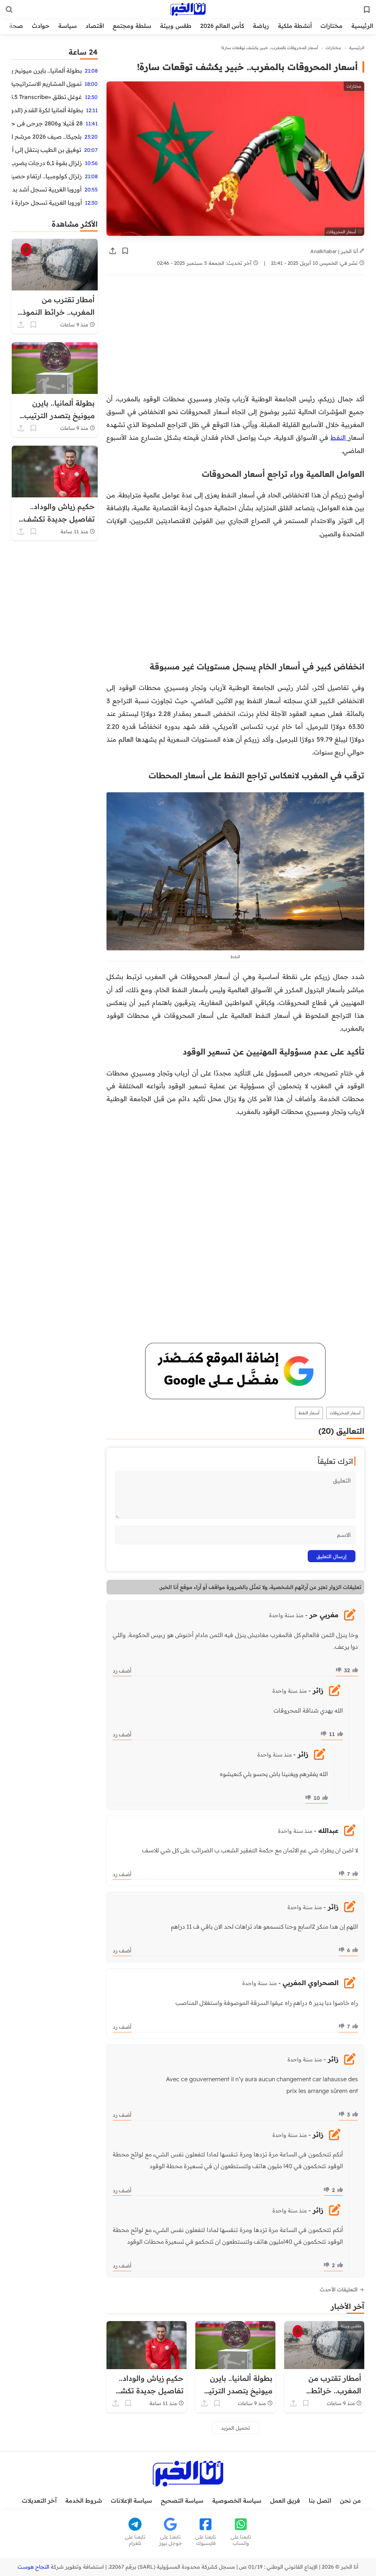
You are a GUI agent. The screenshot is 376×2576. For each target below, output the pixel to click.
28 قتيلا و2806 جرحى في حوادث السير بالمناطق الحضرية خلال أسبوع (47, 123)
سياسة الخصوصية (237, 2500)
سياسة (68, 26)
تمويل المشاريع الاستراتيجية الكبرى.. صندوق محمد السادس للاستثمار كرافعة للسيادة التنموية (47, 84)
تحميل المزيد (236, 2428)
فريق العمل (285, 2500)
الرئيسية (362, 26)
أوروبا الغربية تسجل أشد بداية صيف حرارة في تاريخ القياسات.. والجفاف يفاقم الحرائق (47, 189)
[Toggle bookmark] (125, 251)
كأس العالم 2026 (222, 26)
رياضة (261, 26)
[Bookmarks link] (367, 10)
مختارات (332, 26)
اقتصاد (95, 26)
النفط (339, 437)
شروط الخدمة (84, 2500)
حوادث (41, 26)
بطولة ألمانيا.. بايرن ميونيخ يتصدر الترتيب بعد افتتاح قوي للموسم (47, 70)
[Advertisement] (235, 338)
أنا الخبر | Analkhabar (335, 251)
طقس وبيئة (176, 26)
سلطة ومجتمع (132, 26)
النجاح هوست (33, 2567)
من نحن (350, 2500)
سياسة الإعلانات (131, 2500)
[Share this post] (113, 251)
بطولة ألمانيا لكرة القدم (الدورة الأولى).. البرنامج (47, 110)
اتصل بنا (320, 2500)
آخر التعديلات (39, 2500)
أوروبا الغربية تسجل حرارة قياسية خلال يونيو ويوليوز (47, 202)
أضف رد (122, 1671)
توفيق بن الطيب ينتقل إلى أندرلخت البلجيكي (46, 150)
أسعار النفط (309, 1413)
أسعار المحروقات (345, 1413)
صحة (16, 26)
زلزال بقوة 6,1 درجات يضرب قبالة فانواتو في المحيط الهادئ (47, 163)
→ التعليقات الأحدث (342, 2290)
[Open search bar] (9, 10)
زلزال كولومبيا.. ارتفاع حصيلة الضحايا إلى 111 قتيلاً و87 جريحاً (47, 176)
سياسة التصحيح (182, 2500)
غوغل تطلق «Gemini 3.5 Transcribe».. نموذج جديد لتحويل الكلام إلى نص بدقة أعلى (47, 97)
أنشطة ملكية (295, 26)
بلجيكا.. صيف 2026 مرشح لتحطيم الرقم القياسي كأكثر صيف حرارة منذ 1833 (47, 136)
